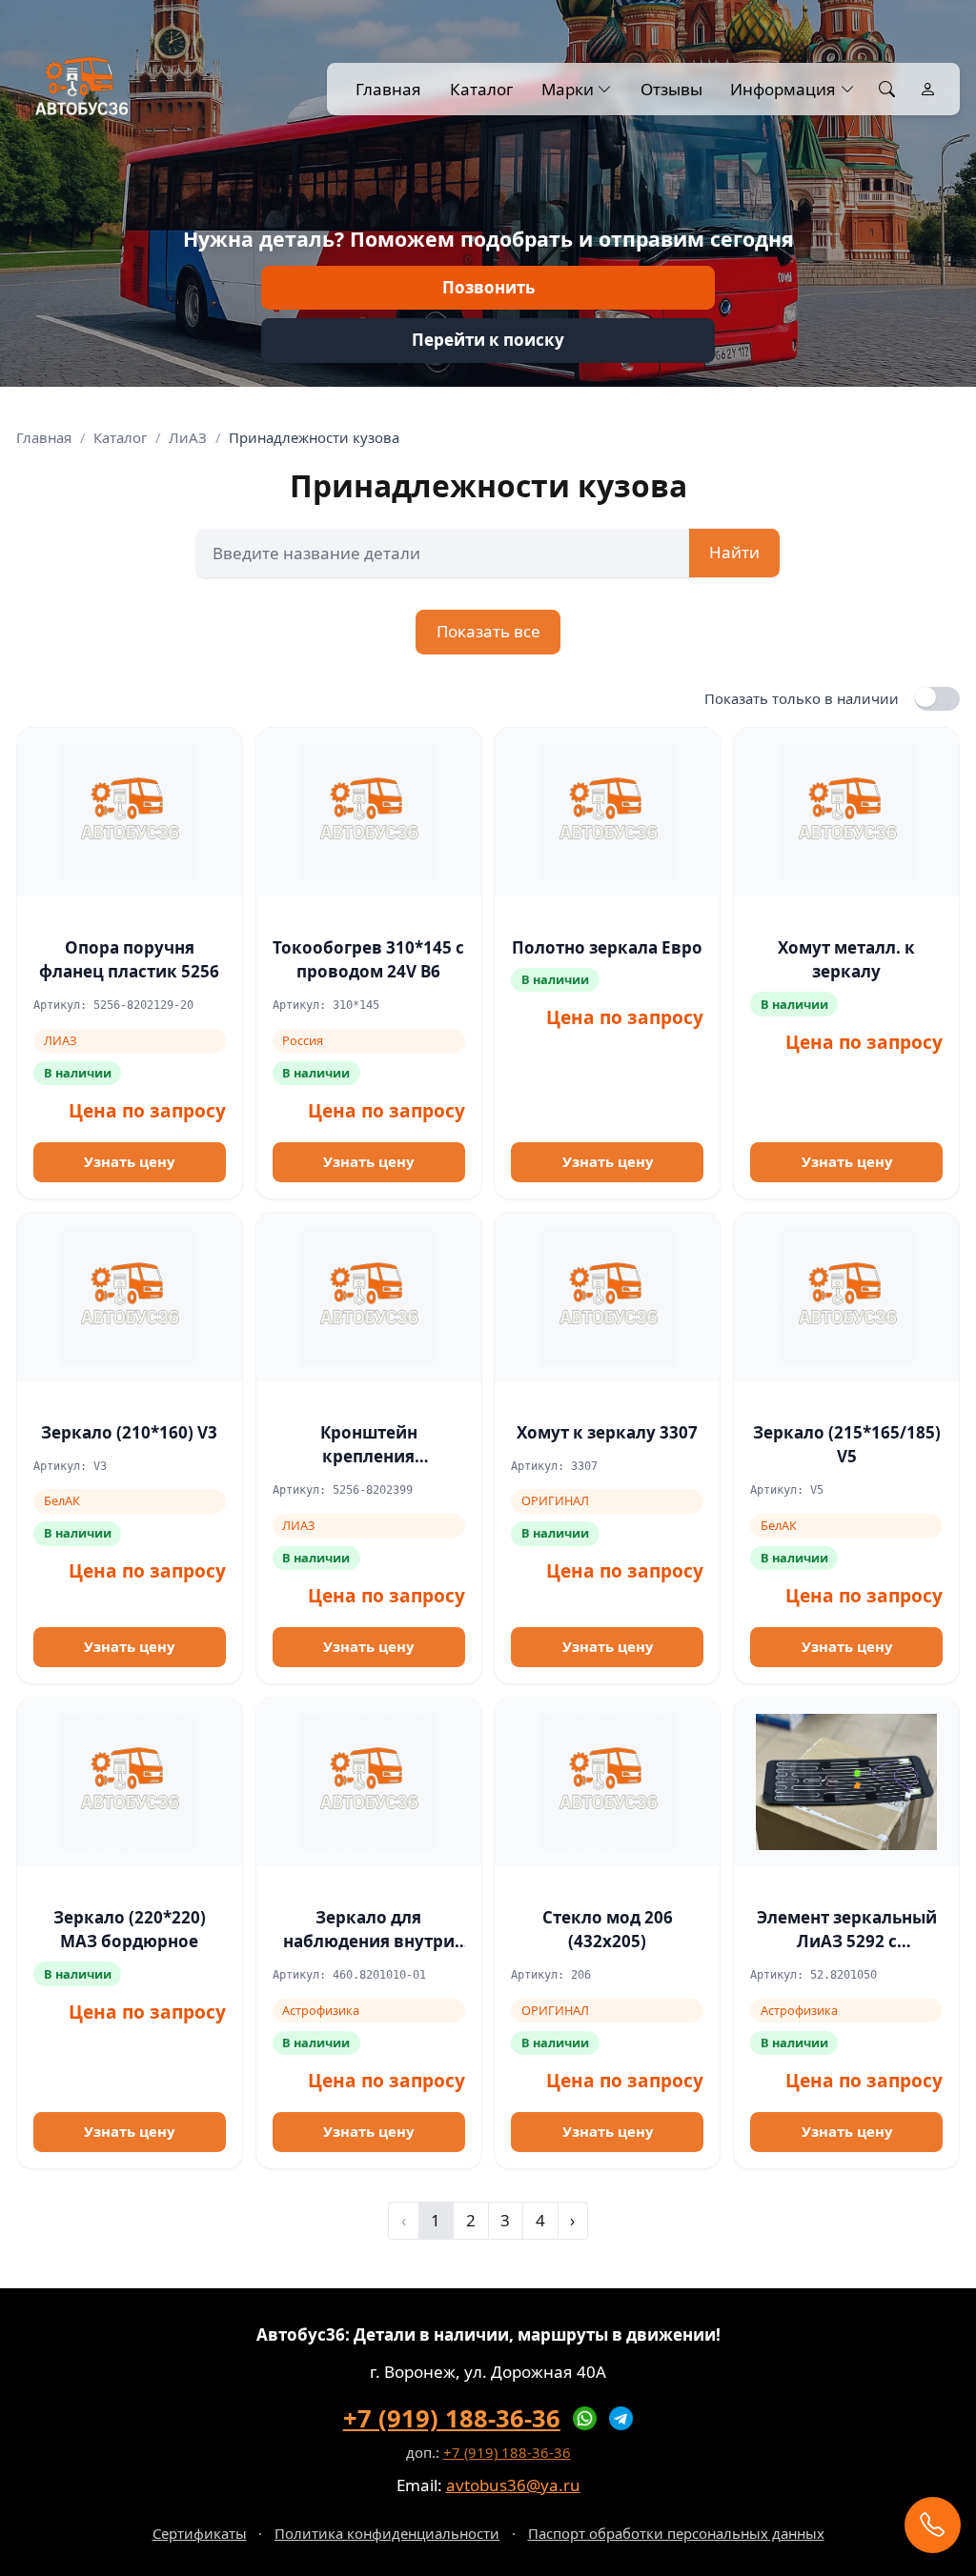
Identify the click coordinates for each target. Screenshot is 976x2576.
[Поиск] (887, 90)
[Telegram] (621, 2419)
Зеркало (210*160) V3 (129, 1432)
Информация (783, 89)
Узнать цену (129, 1161)
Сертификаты (200, 2533)
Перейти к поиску (488, 340)
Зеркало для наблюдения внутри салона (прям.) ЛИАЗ (368, 1942)
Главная (388, 89)
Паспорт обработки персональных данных (676, 2533)
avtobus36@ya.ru (513, 2485)
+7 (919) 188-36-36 (452, 2418)
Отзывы (671, 89)
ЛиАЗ (188, 437)
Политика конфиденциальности (387, 2533)
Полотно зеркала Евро (607, 947)
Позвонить (488, 287)
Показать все (488, 631)
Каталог (481, 89)
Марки (568, 89)
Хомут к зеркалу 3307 (607, 1432)
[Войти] (928, 90)
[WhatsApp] (585, 2419)
